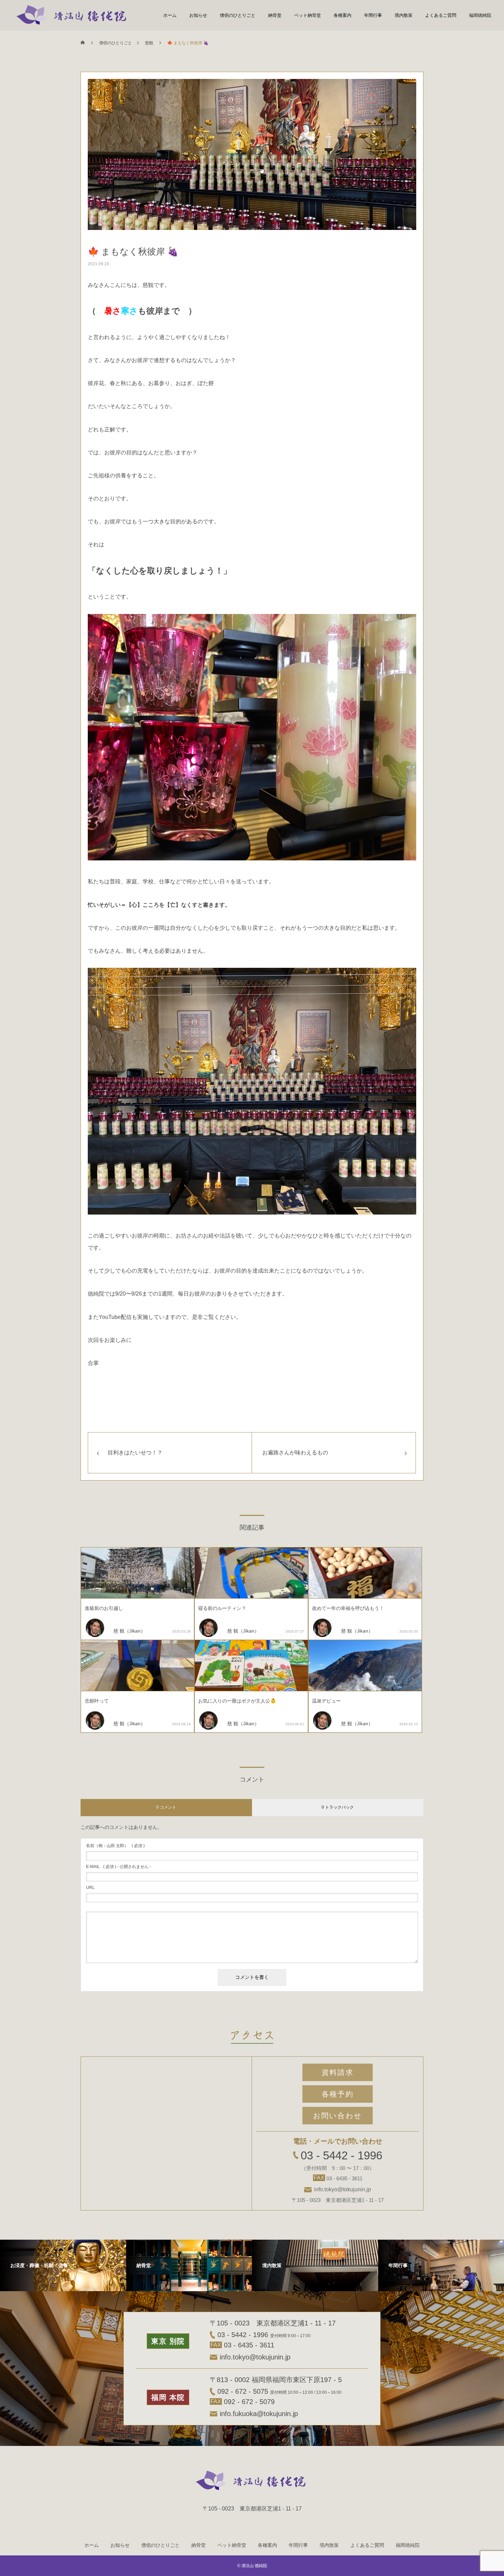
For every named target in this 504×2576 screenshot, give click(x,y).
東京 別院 (168, 2341)
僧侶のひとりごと (238, 15)
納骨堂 (275, 15)
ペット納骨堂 (308, 15)
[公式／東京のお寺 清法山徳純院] (73, 15)
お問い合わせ (338, 2116)
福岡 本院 (168, 2397)
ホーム (170, 15)
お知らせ (198, 15)
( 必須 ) (115, 1846)
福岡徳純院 (480, 15)
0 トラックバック (338, 1807)
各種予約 (337, 2094)
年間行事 (373, 15)
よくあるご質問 (441, 15)
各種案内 (343, 15)
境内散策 (404, 15)
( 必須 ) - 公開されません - (118, 1867)
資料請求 (337, 2072)
